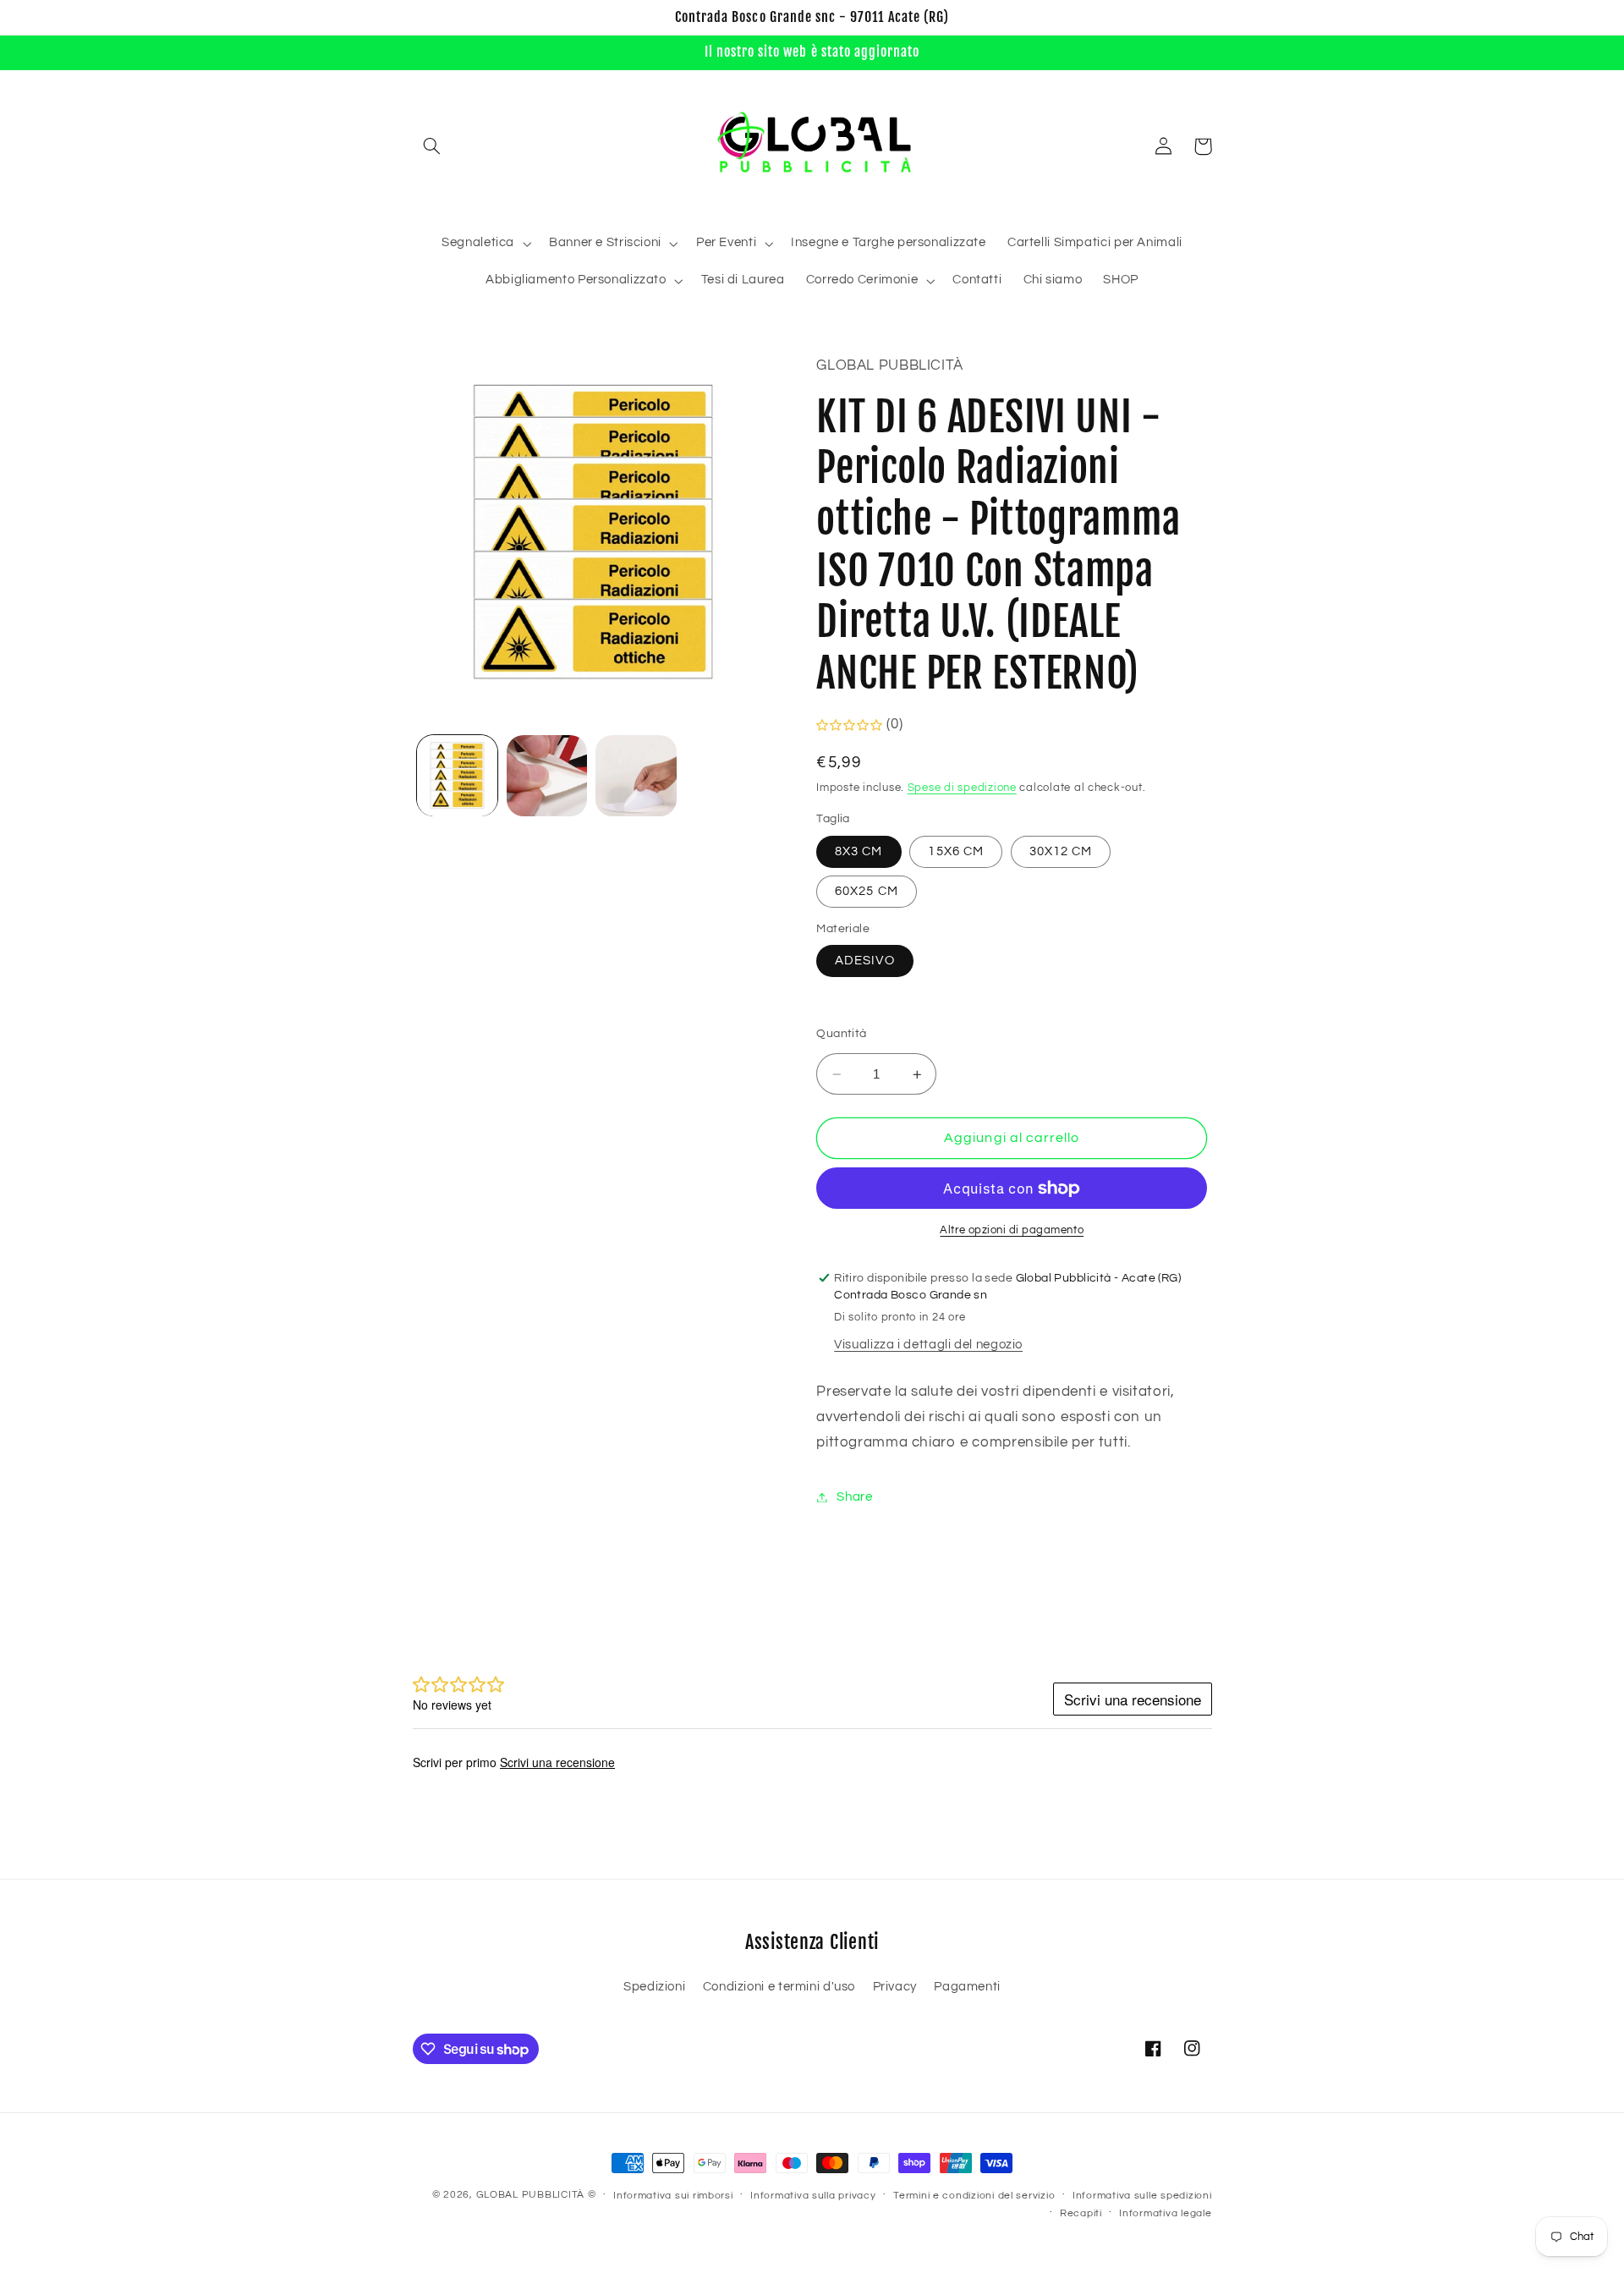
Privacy (895, 1987)
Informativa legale (1165, 2213)
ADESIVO (864, 961)
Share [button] (854, 1497)
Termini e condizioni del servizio (974, 2196)
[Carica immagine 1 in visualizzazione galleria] (457, 775)
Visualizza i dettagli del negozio (928, 1345)
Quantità (841, 1035)
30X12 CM (1061, 851)
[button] (432, 146)
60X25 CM (866, 891)
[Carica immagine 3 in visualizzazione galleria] (636, 775)
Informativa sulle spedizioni (1142, 2196)
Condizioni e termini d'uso (779, 1987)
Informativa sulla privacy (813, 2196)
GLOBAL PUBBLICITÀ (531, 2195)
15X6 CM (955, 851)
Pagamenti (967, 1987)
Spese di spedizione (962, 788)
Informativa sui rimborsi (673, 2196)
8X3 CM (859, 851)
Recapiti (1081, 2213)
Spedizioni (654, 1987)
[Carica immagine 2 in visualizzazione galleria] (547, 775)
